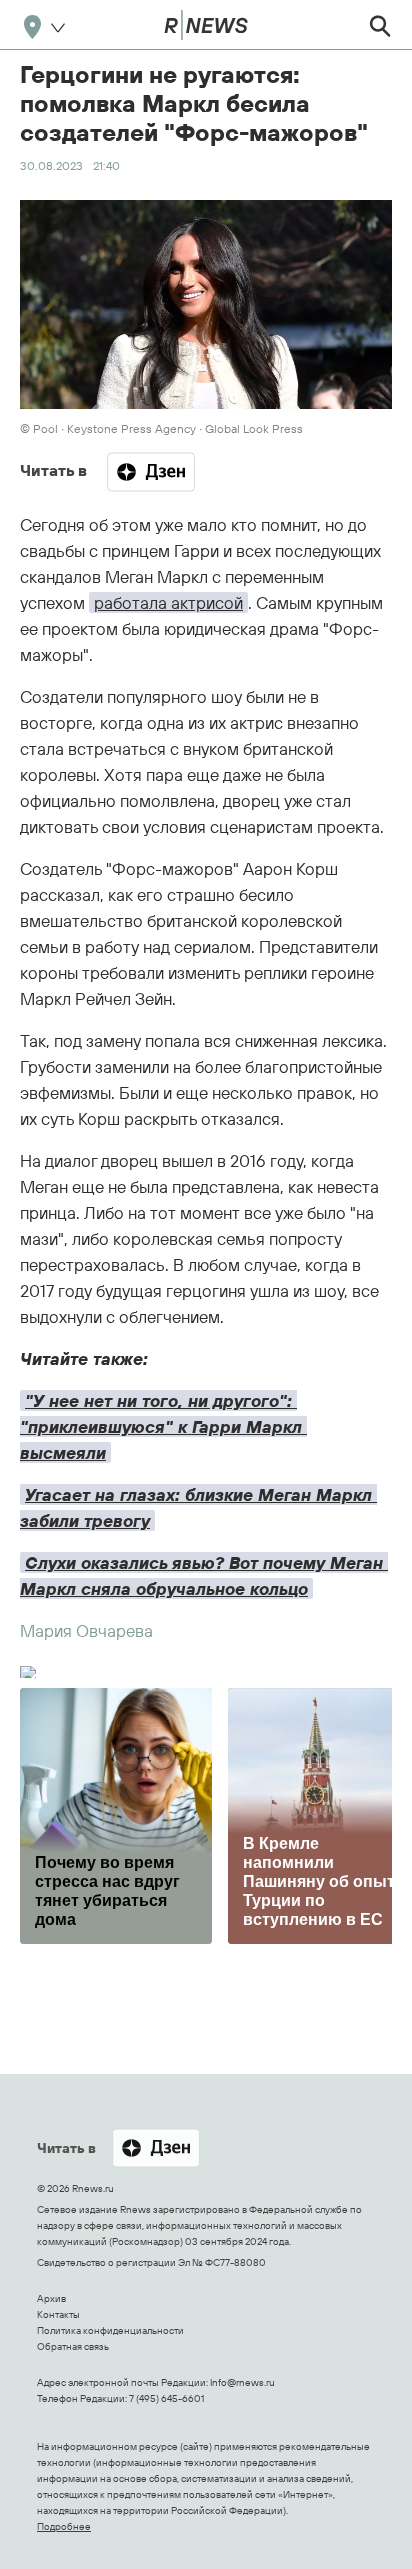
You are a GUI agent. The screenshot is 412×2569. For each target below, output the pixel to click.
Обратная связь (73, 2346)
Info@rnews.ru (242, 2382)
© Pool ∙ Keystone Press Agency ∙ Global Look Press (161, 428)
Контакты (58, 2314)
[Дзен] (151, 472)
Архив (51, 2298)
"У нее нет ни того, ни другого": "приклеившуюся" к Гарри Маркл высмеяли (163, 1426)
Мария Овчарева (86, 1630)
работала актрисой (168, 602)
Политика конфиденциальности (110, 2330)
